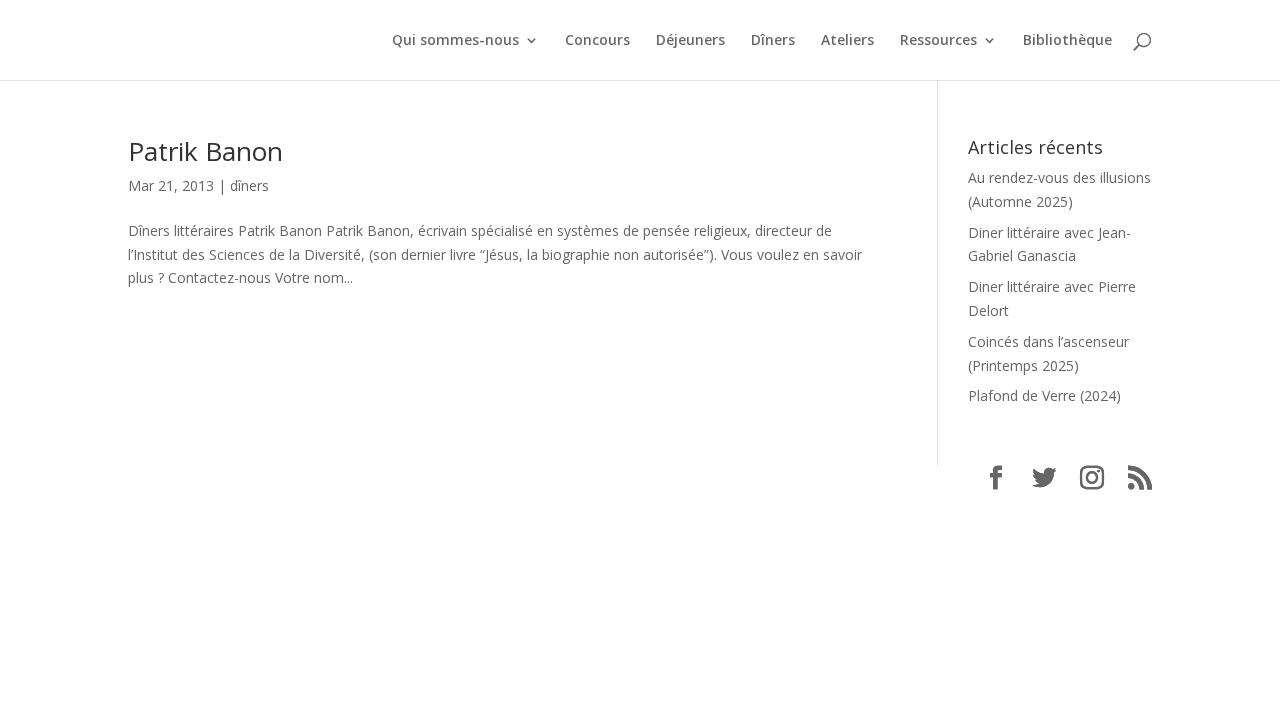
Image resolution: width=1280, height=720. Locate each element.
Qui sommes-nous (455, 41)
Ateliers (847, 41)
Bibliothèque (1067, 41)
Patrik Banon (205, 151)
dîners (249, 185)
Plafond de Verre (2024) (1044, 395)
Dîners (773, 41)
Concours (597, 41)
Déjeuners (690, 41)
